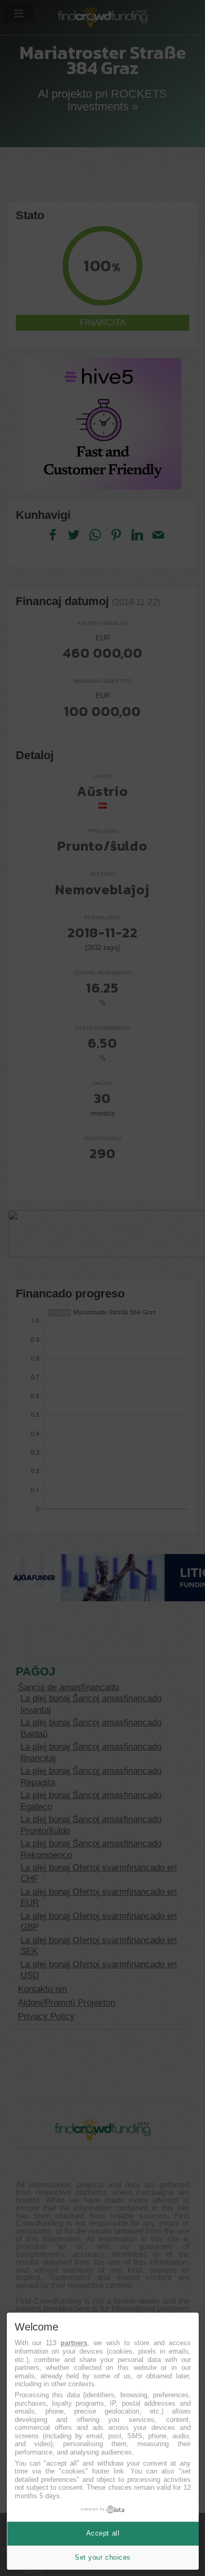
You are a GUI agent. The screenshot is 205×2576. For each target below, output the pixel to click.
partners (74, 2343)
